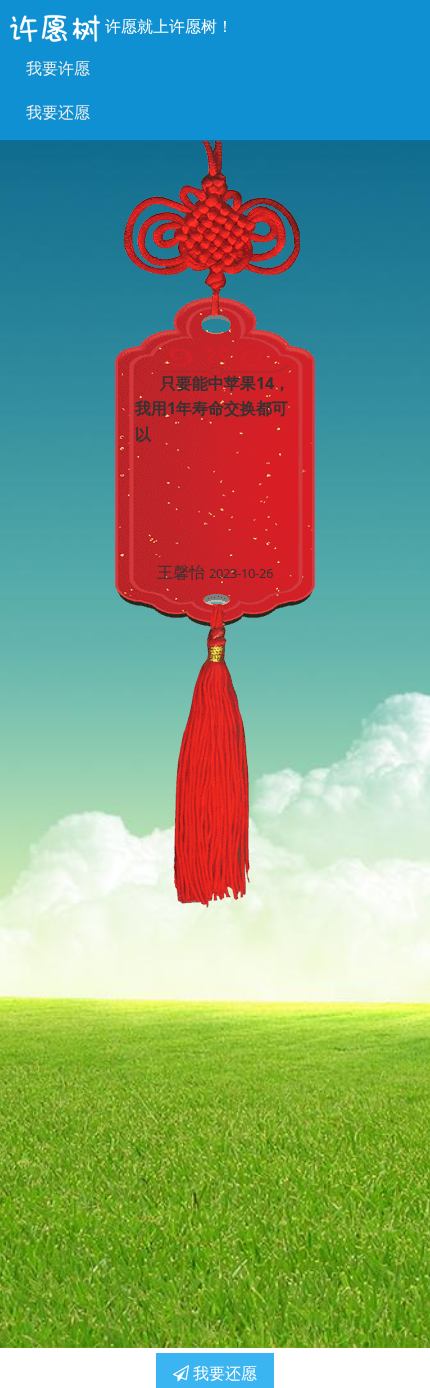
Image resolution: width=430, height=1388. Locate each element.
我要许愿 (58, 68)
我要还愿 (58, 112)
